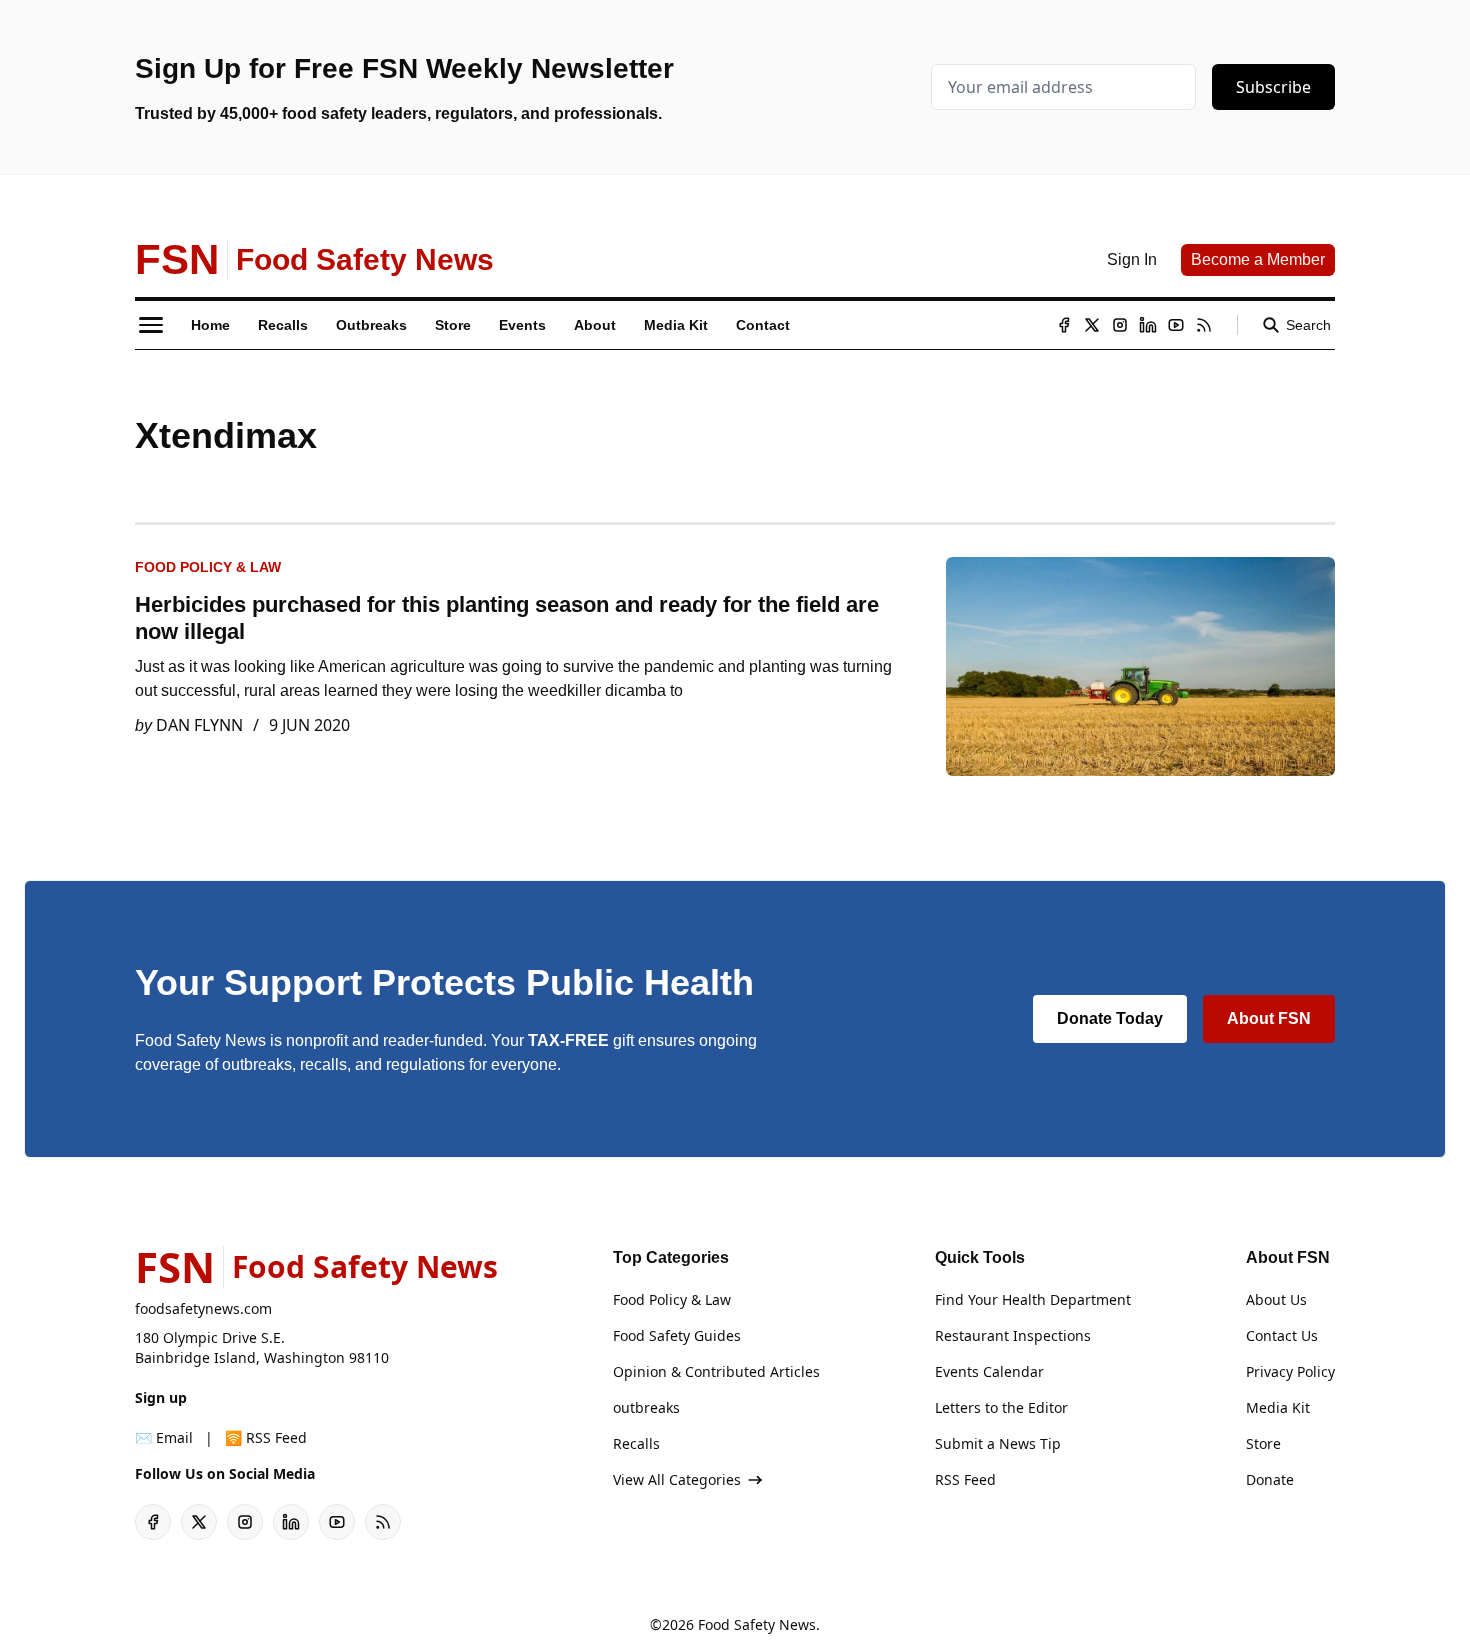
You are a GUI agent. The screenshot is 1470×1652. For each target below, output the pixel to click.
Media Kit (1278, 1407)
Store (1263, 1443)
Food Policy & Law (208, 567)
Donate (1270, 1479)
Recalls (636, 1443)
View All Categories (677, 1479)
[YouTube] (1176, 325)
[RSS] (1204, 325)
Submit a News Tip (998, 1443)
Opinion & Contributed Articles (716, 1371)
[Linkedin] (1148, 325)
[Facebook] (1064, 325)
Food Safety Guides (677, 1335)
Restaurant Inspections (1013, 1335)
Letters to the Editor (1001, 1407)
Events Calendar (989, 1371)
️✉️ (164, 1437)
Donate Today (1110, 1018)
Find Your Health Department (1033, 1299)
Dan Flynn (199, 725)
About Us (1276, 1299)
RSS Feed (965, 1479)
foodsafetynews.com (203, 1308)
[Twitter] (1092, 325)
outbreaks (646, 1407)
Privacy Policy (1290, 1371)
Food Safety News (757, 1624)
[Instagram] (1120, 325)
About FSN (1269, 1018)
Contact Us (1282, 1335)
